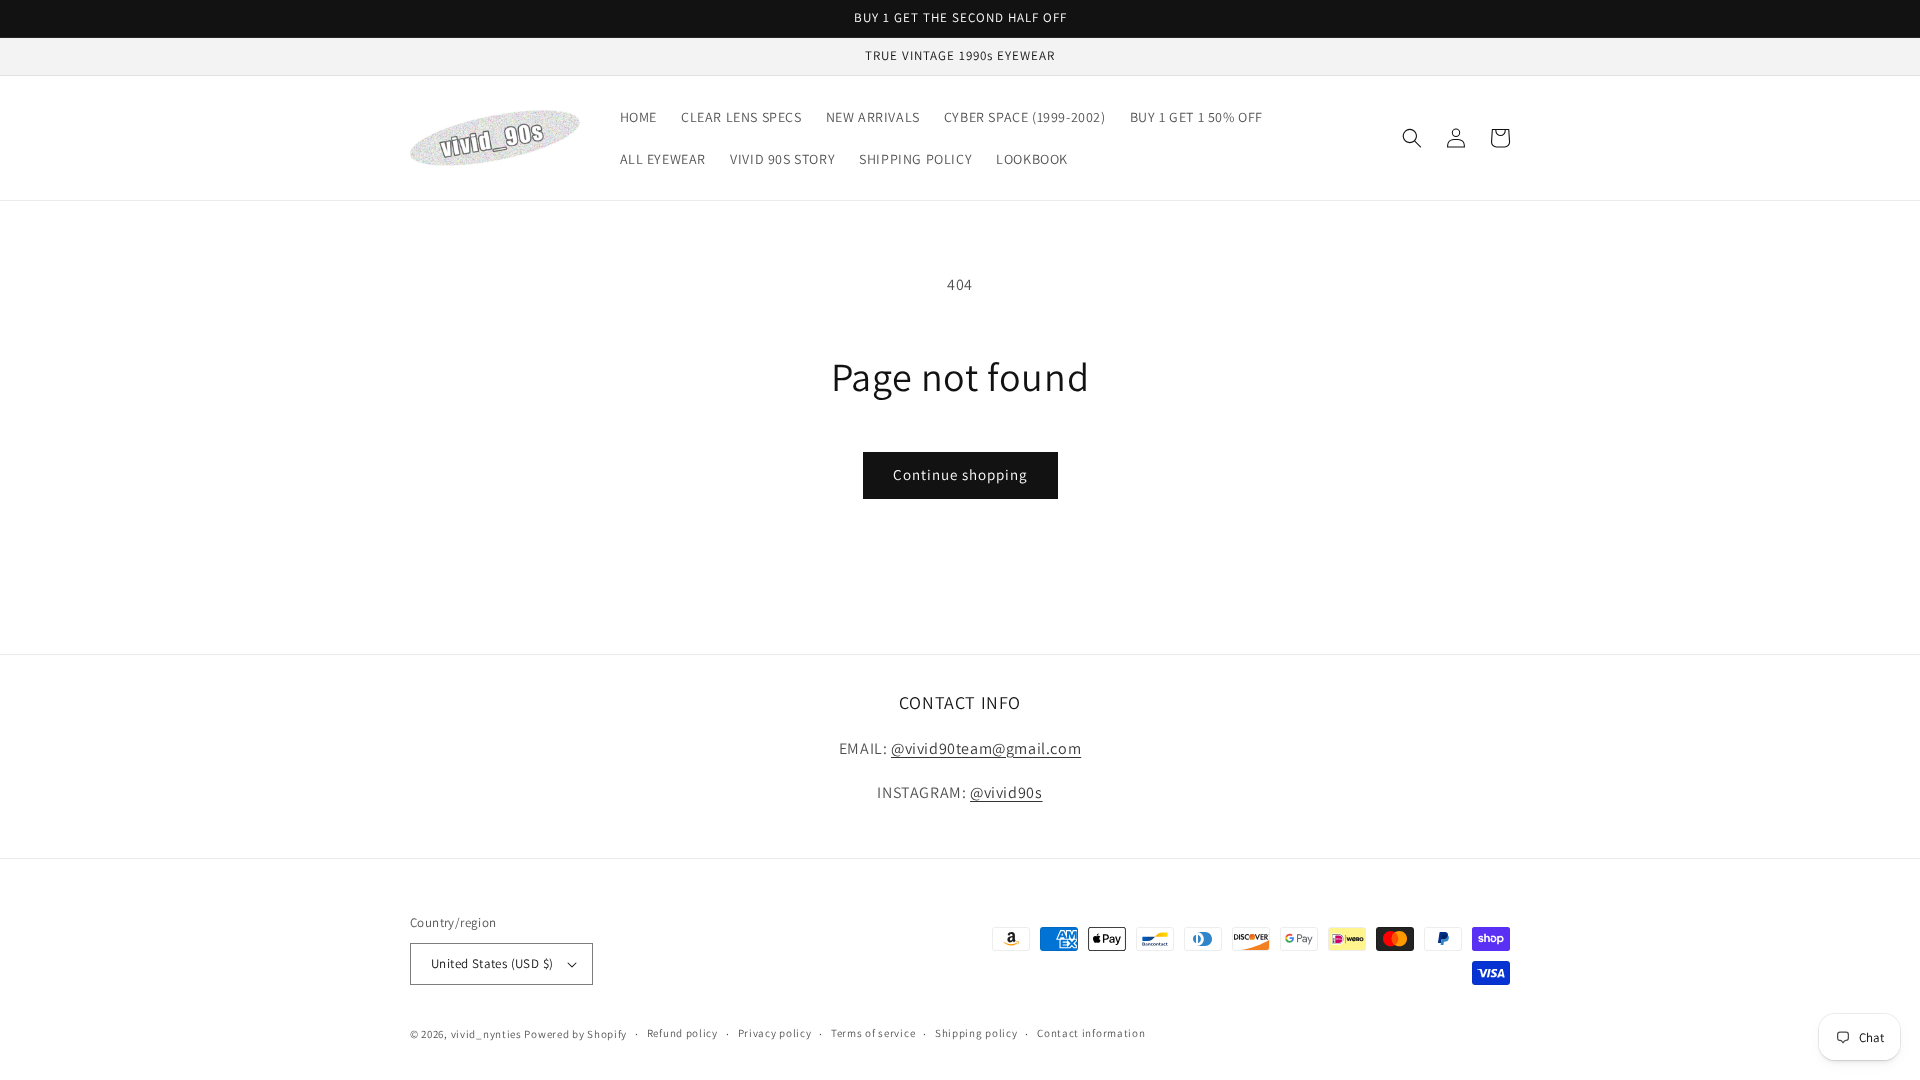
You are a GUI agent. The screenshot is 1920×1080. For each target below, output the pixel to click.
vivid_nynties (486, 1034)
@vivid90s (1006, 792)
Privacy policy (775, 1033)
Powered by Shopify (575, 1034)
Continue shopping (960, 474)
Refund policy (682, 1033)
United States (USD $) (492, 963)
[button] (1412, 138)
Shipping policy (976, 1033)
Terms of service (873, 1033)
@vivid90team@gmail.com (986, 748)
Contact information (1091, 1033)
